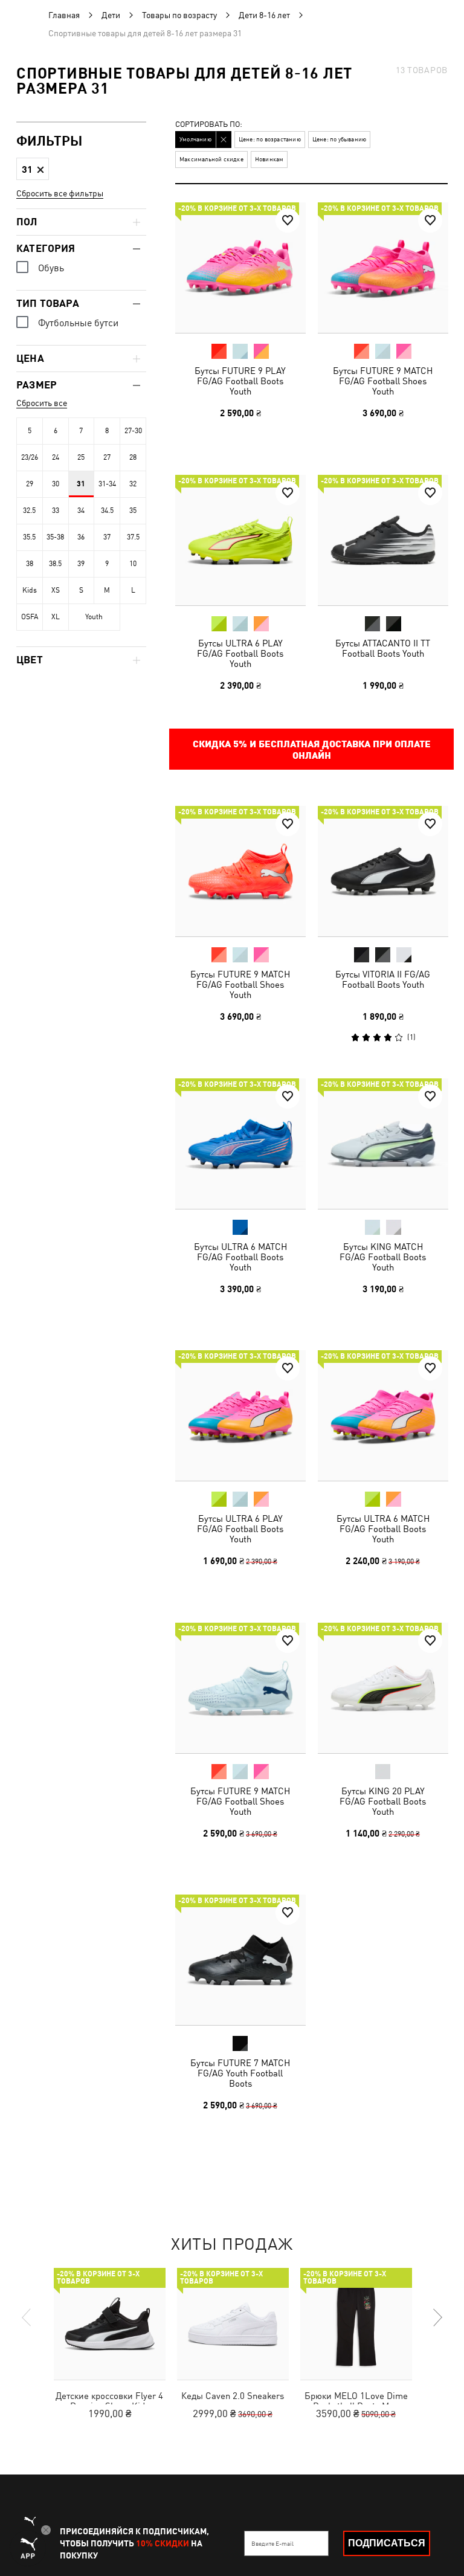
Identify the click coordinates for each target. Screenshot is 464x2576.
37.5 (133, 537)
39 (81, 564)
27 (107, 457)
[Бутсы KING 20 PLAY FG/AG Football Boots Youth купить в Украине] (383, 1688)
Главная (64, 15)
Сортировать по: (209, 125)
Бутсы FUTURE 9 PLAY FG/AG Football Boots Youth (240, 381)
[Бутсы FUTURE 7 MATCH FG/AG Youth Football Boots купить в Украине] (240, 1960)
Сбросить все (42, 403)
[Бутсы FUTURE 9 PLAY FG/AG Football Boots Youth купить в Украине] (240, 268)
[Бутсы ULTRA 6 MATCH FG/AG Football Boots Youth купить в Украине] (240, 1144)
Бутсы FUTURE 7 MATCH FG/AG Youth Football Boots (240, 2073)
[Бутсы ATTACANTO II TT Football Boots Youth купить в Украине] (383, 540)
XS (56, 590)
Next (437, 2317)
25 (81, 457)
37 (107, 537)
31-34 (107, 484)
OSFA (30, 617)
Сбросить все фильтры (60, 193)
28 (133, 457)
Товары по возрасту (179, 15)
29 (30, 484)
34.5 (107, 510)
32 (133, 484)
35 (133, 510)
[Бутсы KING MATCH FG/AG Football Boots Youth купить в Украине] (383, 1144)
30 (56, 484)
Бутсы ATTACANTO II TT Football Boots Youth (383, 648)
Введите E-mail (272, 2543)
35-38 (55, 537)
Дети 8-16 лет (264, 15)
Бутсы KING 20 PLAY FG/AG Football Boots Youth (383, 1801)
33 (56, 510)
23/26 (30, 457)
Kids (30, 590)
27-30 (133, 431)
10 (133, 564)
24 (56, 457)
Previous (27, 2317)
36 (81, 537)
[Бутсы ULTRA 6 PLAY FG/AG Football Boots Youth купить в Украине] (240, 540)
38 (30, 564)
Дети (111, 15)
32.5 (29, 510)
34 (81, 510)
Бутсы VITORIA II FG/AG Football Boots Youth (383, 979)
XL (56, 617)
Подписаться (387, 2543)
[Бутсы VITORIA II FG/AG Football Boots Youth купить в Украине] (383, 871)
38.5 (55, 564)
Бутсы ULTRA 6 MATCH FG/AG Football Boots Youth (240, 1256)
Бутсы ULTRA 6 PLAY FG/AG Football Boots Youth (240, 653)
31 (81, 484)
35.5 (29, 537)
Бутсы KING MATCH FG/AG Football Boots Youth (383, 1256)
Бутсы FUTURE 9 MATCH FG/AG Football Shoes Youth (383, 381)
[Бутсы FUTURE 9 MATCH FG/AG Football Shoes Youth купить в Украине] (383, 268)
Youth (94, 617)
